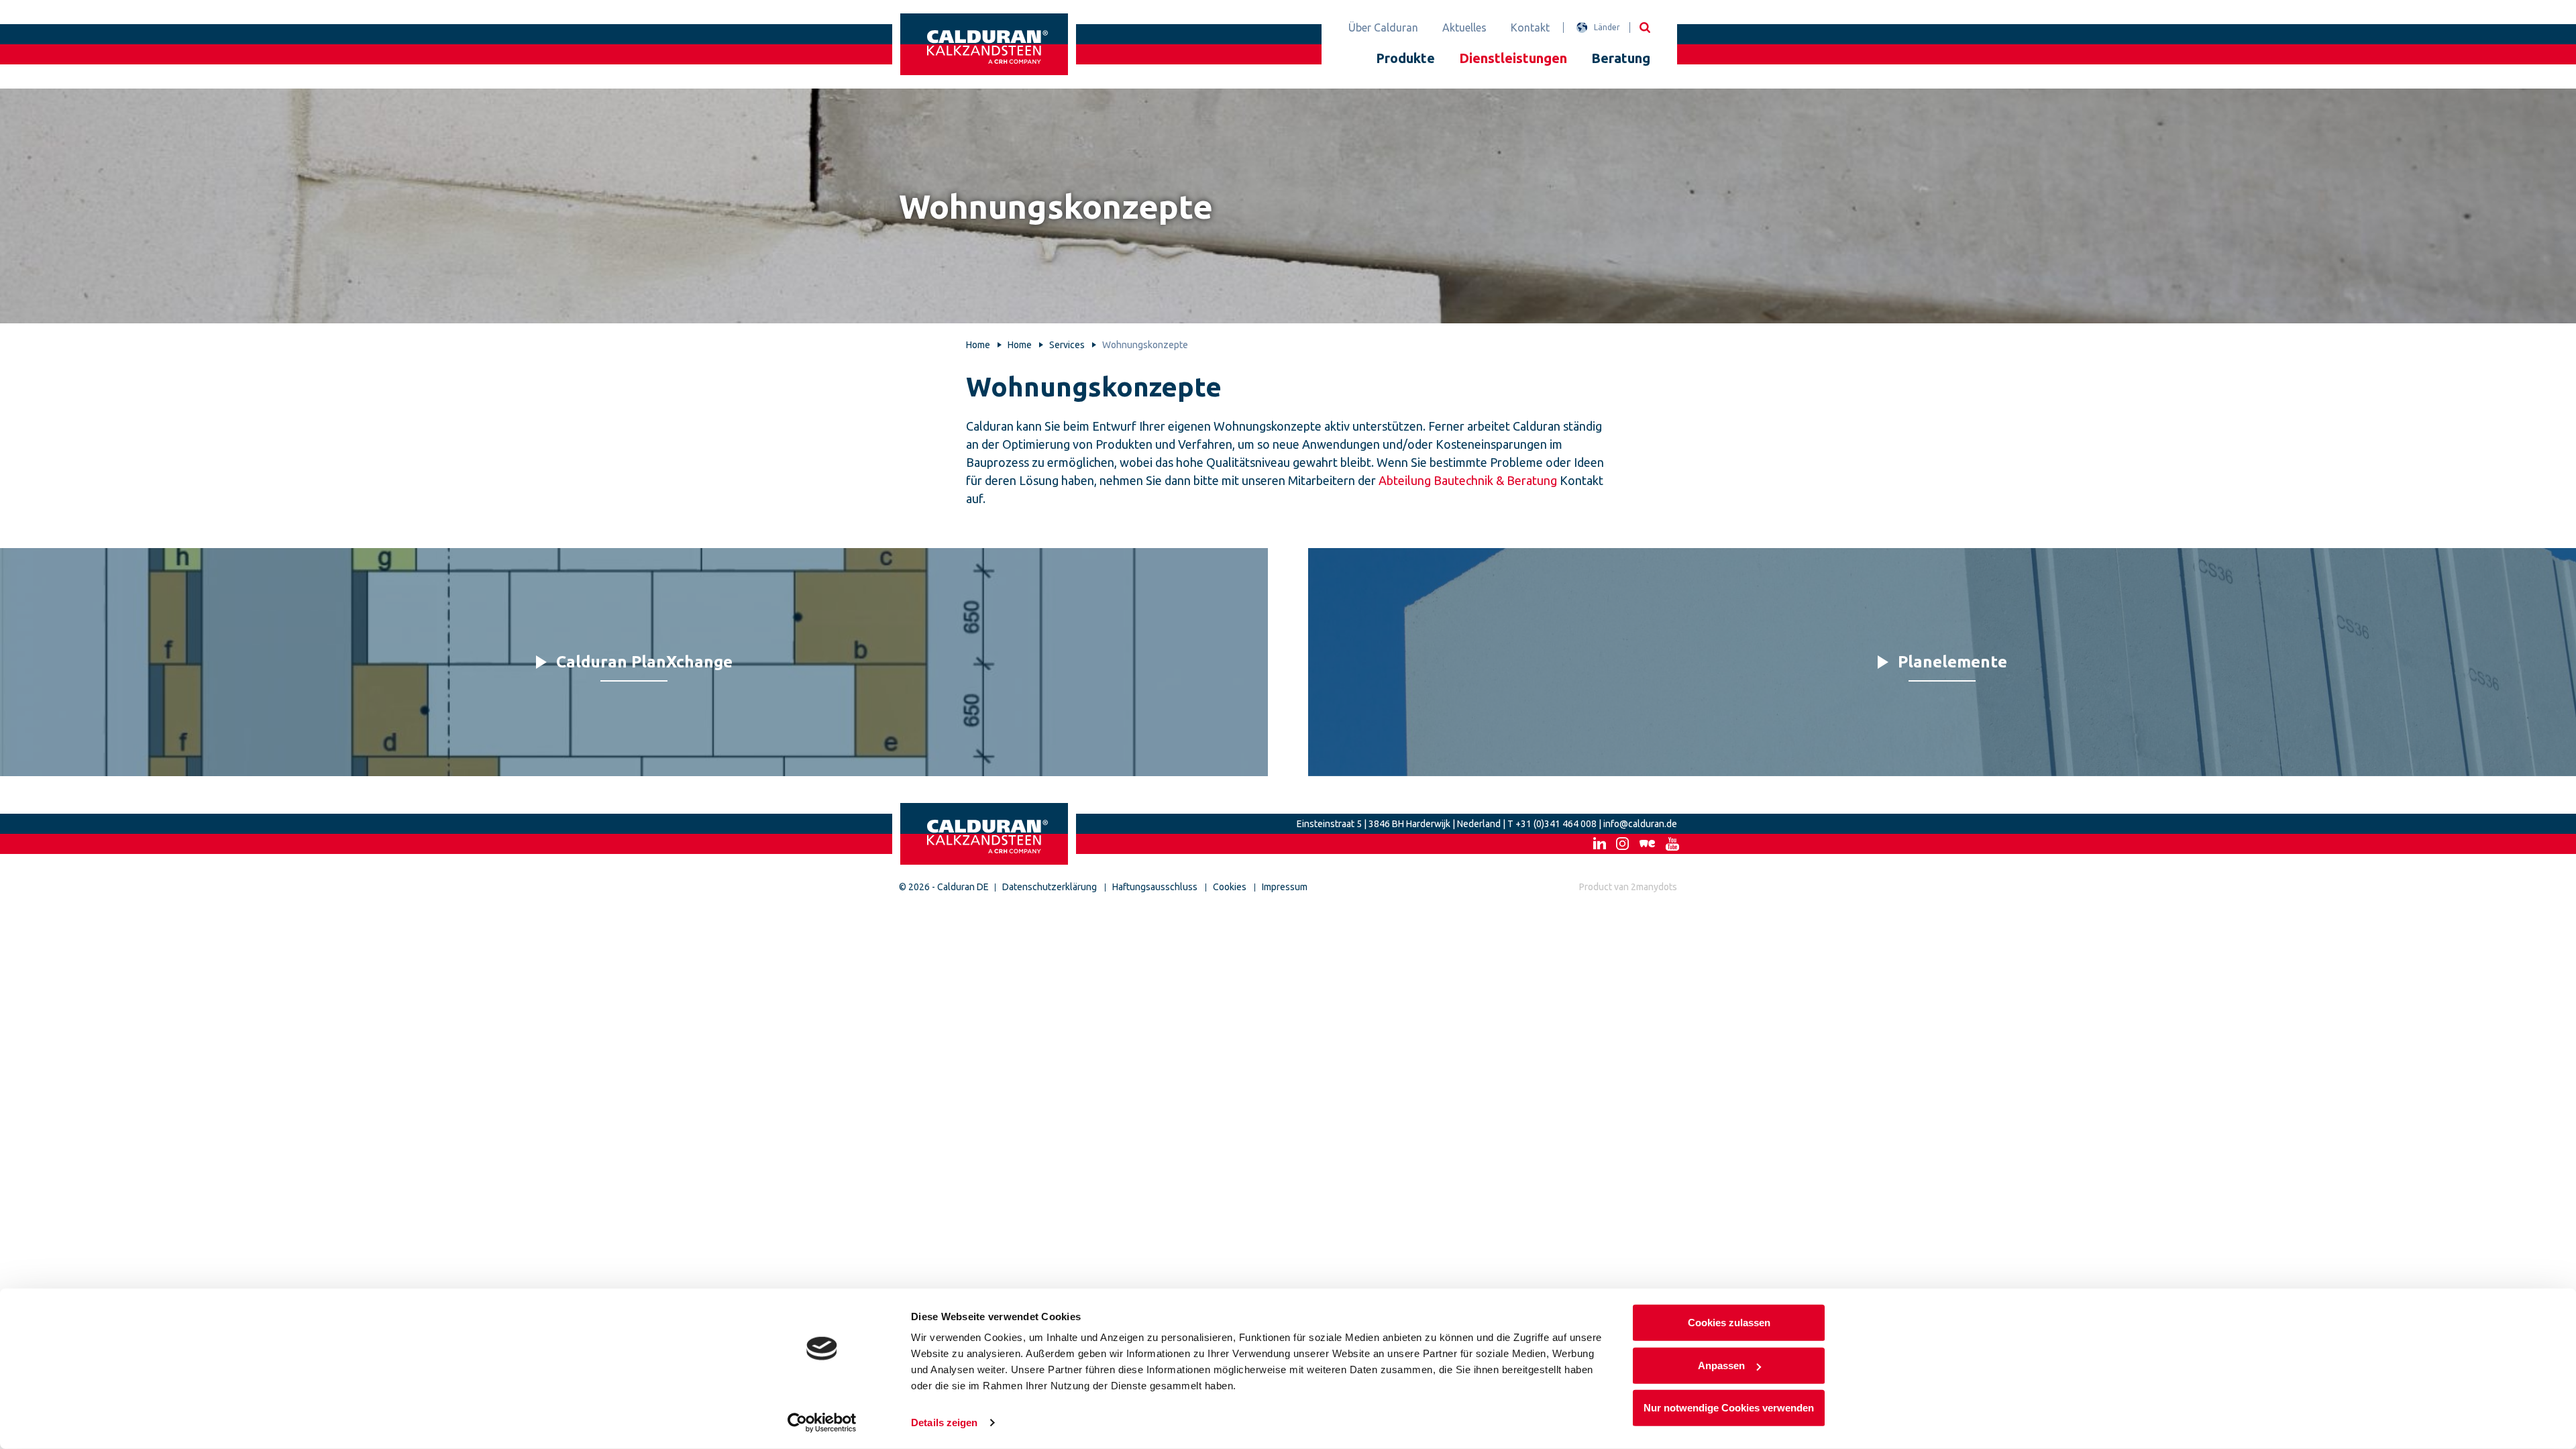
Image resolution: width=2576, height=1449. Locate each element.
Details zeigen (944, 1423)
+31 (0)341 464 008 (1556, 824)
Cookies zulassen (1729, 1323)
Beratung (1621, 58)
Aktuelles (1464, 28)
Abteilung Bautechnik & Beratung (1468, 480)
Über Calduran (1383, 28)
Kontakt (1530, 28)
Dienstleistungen (1513, 58)
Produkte (1405, 58)
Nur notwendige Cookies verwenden (1729, 1408)
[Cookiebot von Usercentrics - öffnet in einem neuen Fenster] (822, 1423)
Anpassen (1721, 1365)
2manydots (1654, 887)
